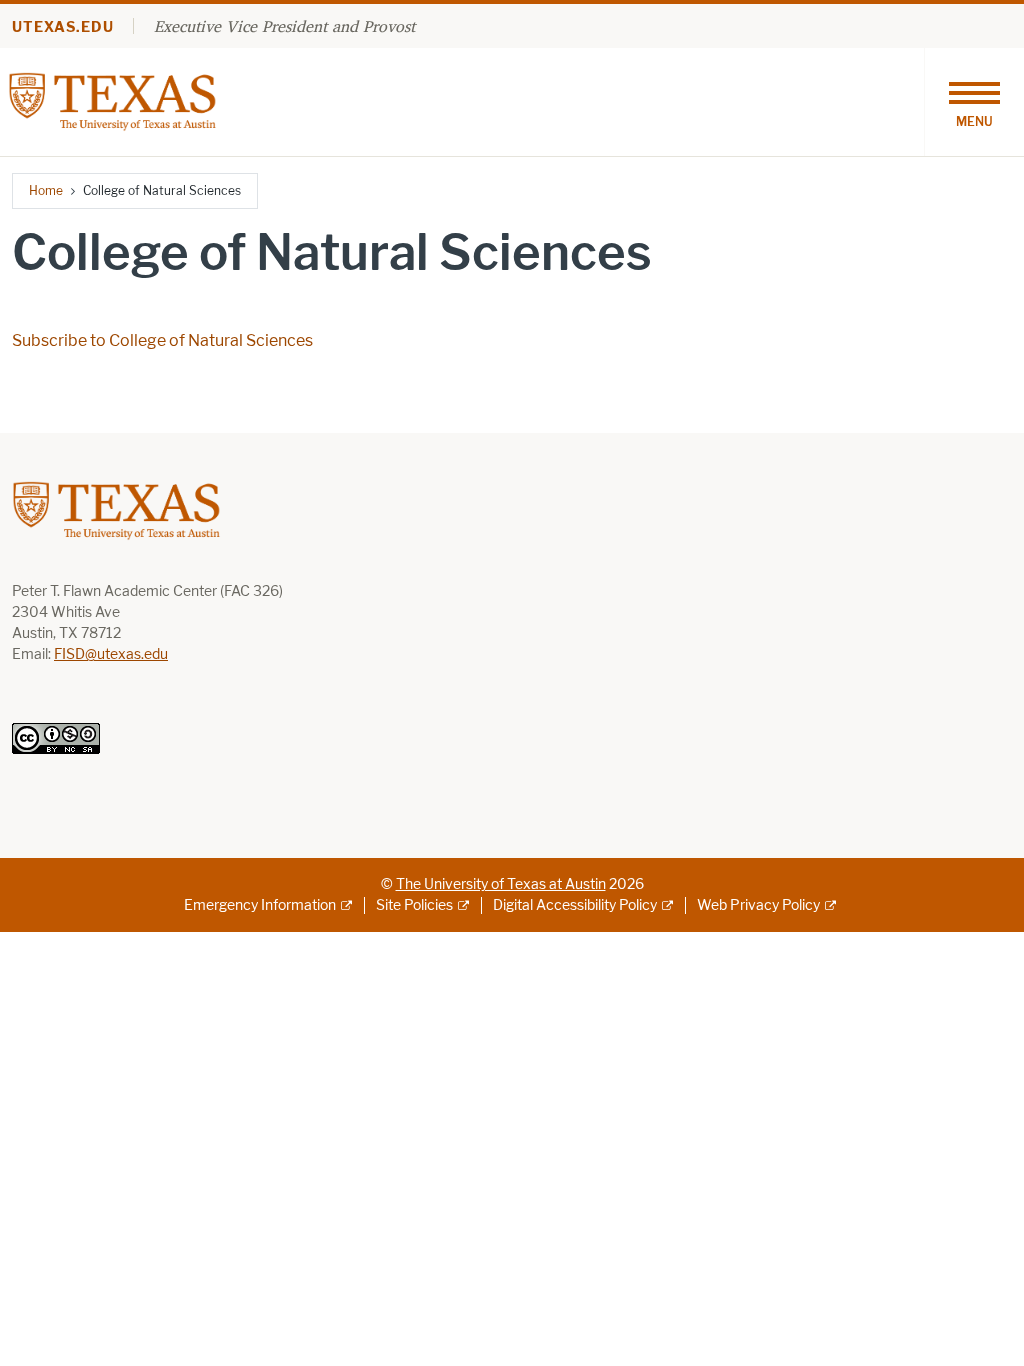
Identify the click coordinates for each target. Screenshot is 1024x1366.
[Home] (112, 100)
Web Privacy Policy (758, 905)
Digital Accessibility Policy (575, 905)
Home (46, 190)
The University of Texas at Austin (501, 884)
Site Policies (414, 905)
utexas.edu (63, 27)
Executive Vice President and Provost (284, 26)
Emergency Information (260, 905)
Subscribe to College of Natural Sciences (162, 340)
